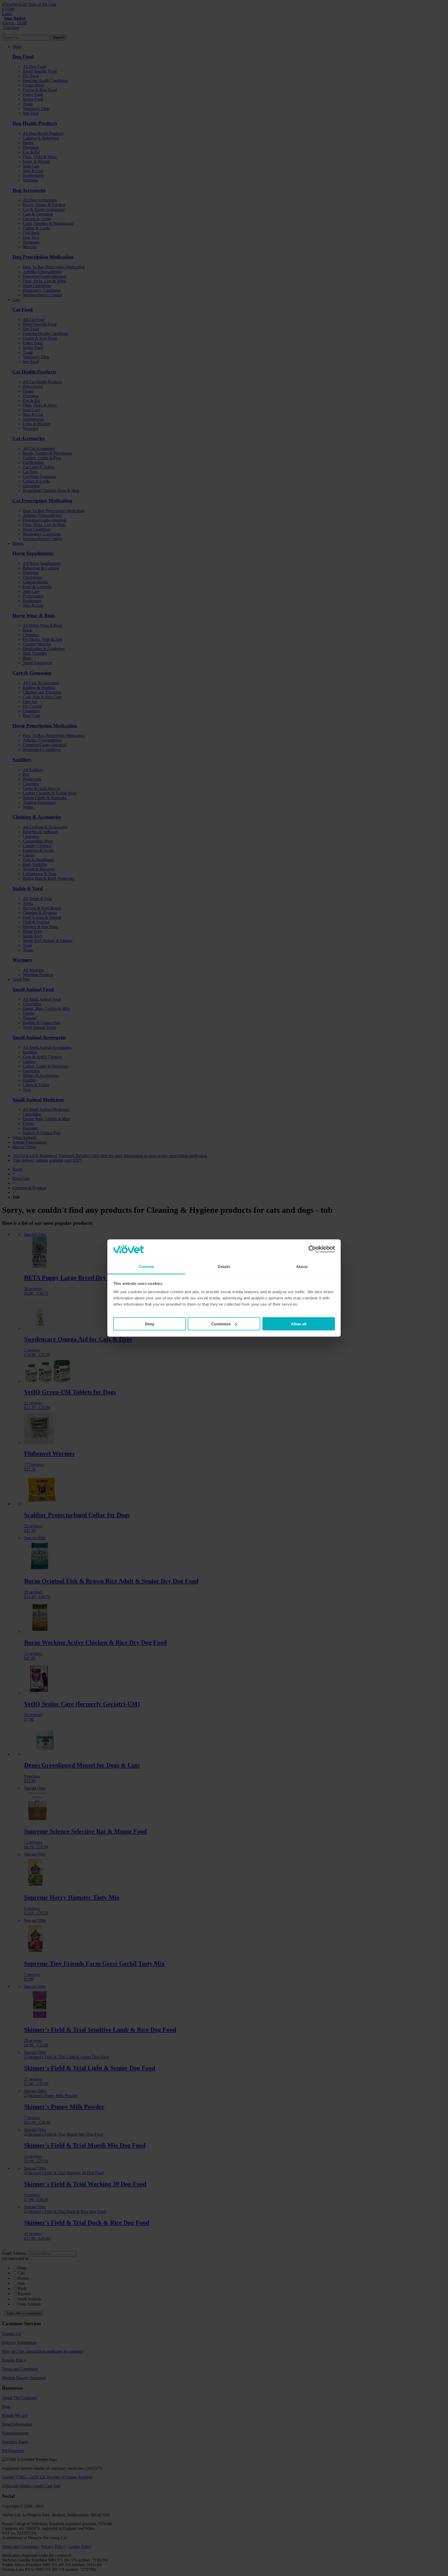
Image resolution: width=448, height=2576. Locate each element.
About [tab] (302, 1266)
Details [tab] (224, 1266)
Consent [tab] (146, 1266)
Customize (221, 1324)
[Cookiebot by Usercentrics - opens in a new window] (312, 1249)
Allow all (299, 1324)
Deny (150, 1324)
